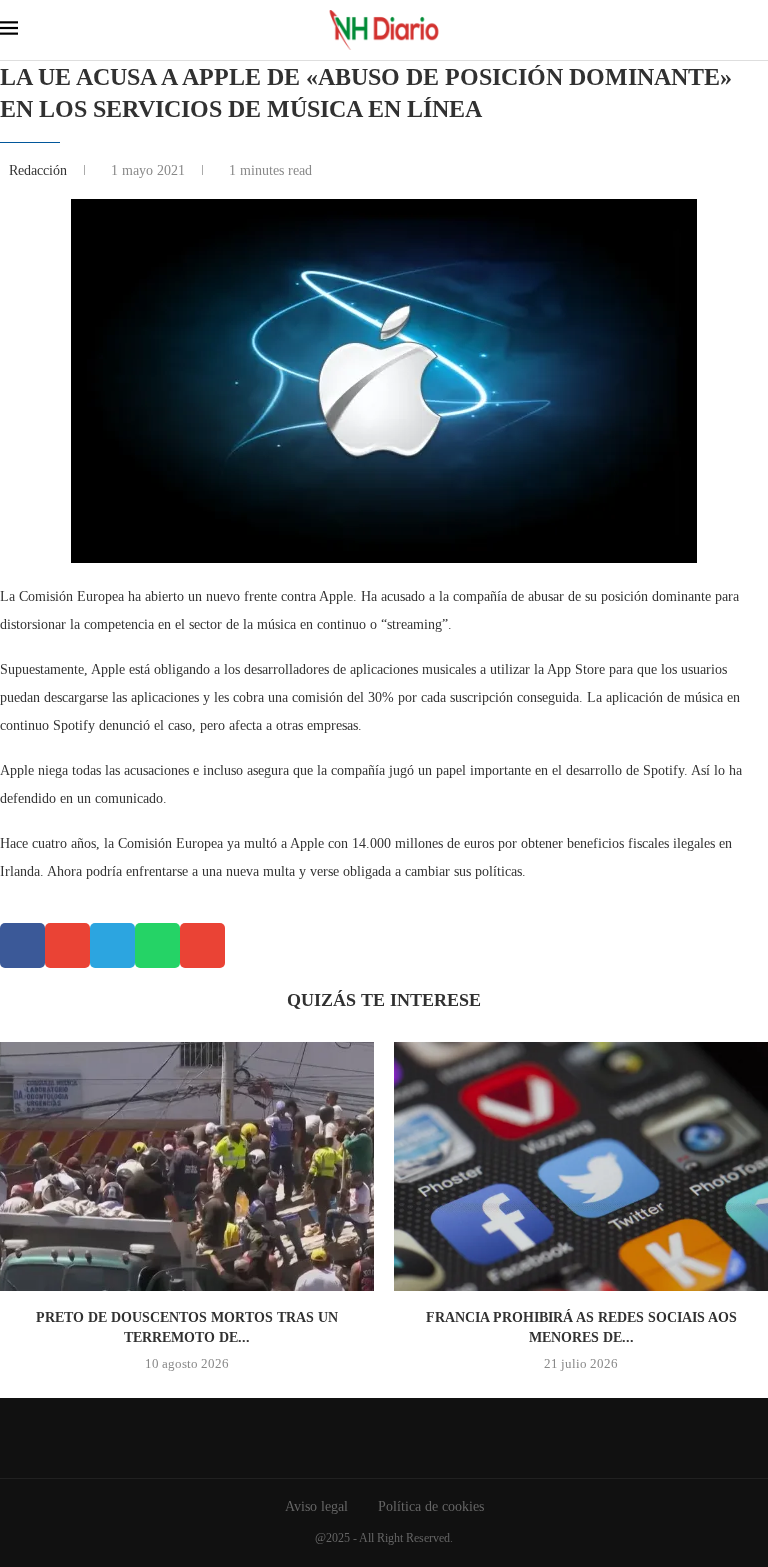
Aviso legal (316, 1506)
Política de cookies (431, 1506)
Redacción (40, 170)
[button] (22, 945)
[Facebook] (369, 1438)
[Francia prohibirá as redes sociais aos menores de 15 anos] (581, 1166)
